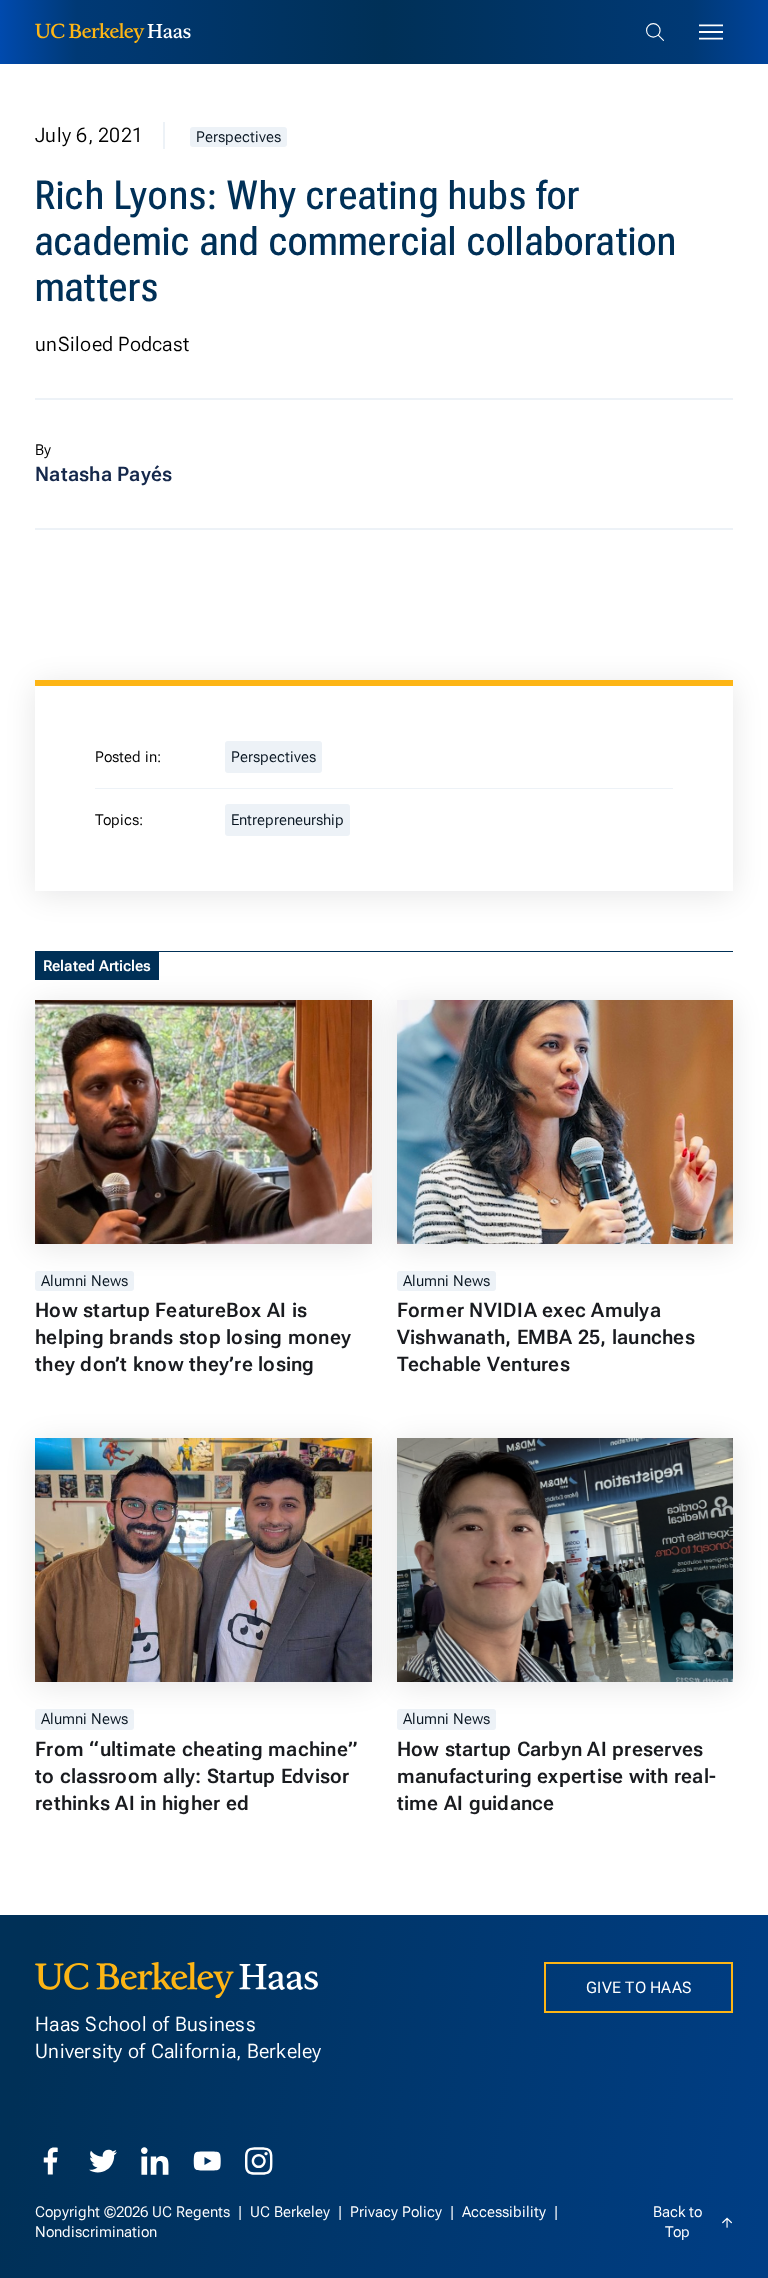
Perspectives (238, 137)
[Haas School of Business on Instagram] (259, 2161)
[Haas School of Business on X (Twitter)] (103, 2161)
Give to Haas (638, 1987)
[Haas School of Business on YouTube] (207, 2161)
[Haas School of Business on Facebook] (51, 2161)
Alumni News (84, 1281)
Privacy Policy (398, 2212)
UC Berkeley (292, 2212)
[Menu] (711, 32)
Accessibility (506, 2212)
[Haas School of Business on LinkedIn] (155, 2161)
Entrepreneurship (287, 820)
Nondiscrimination (96, 2232)
